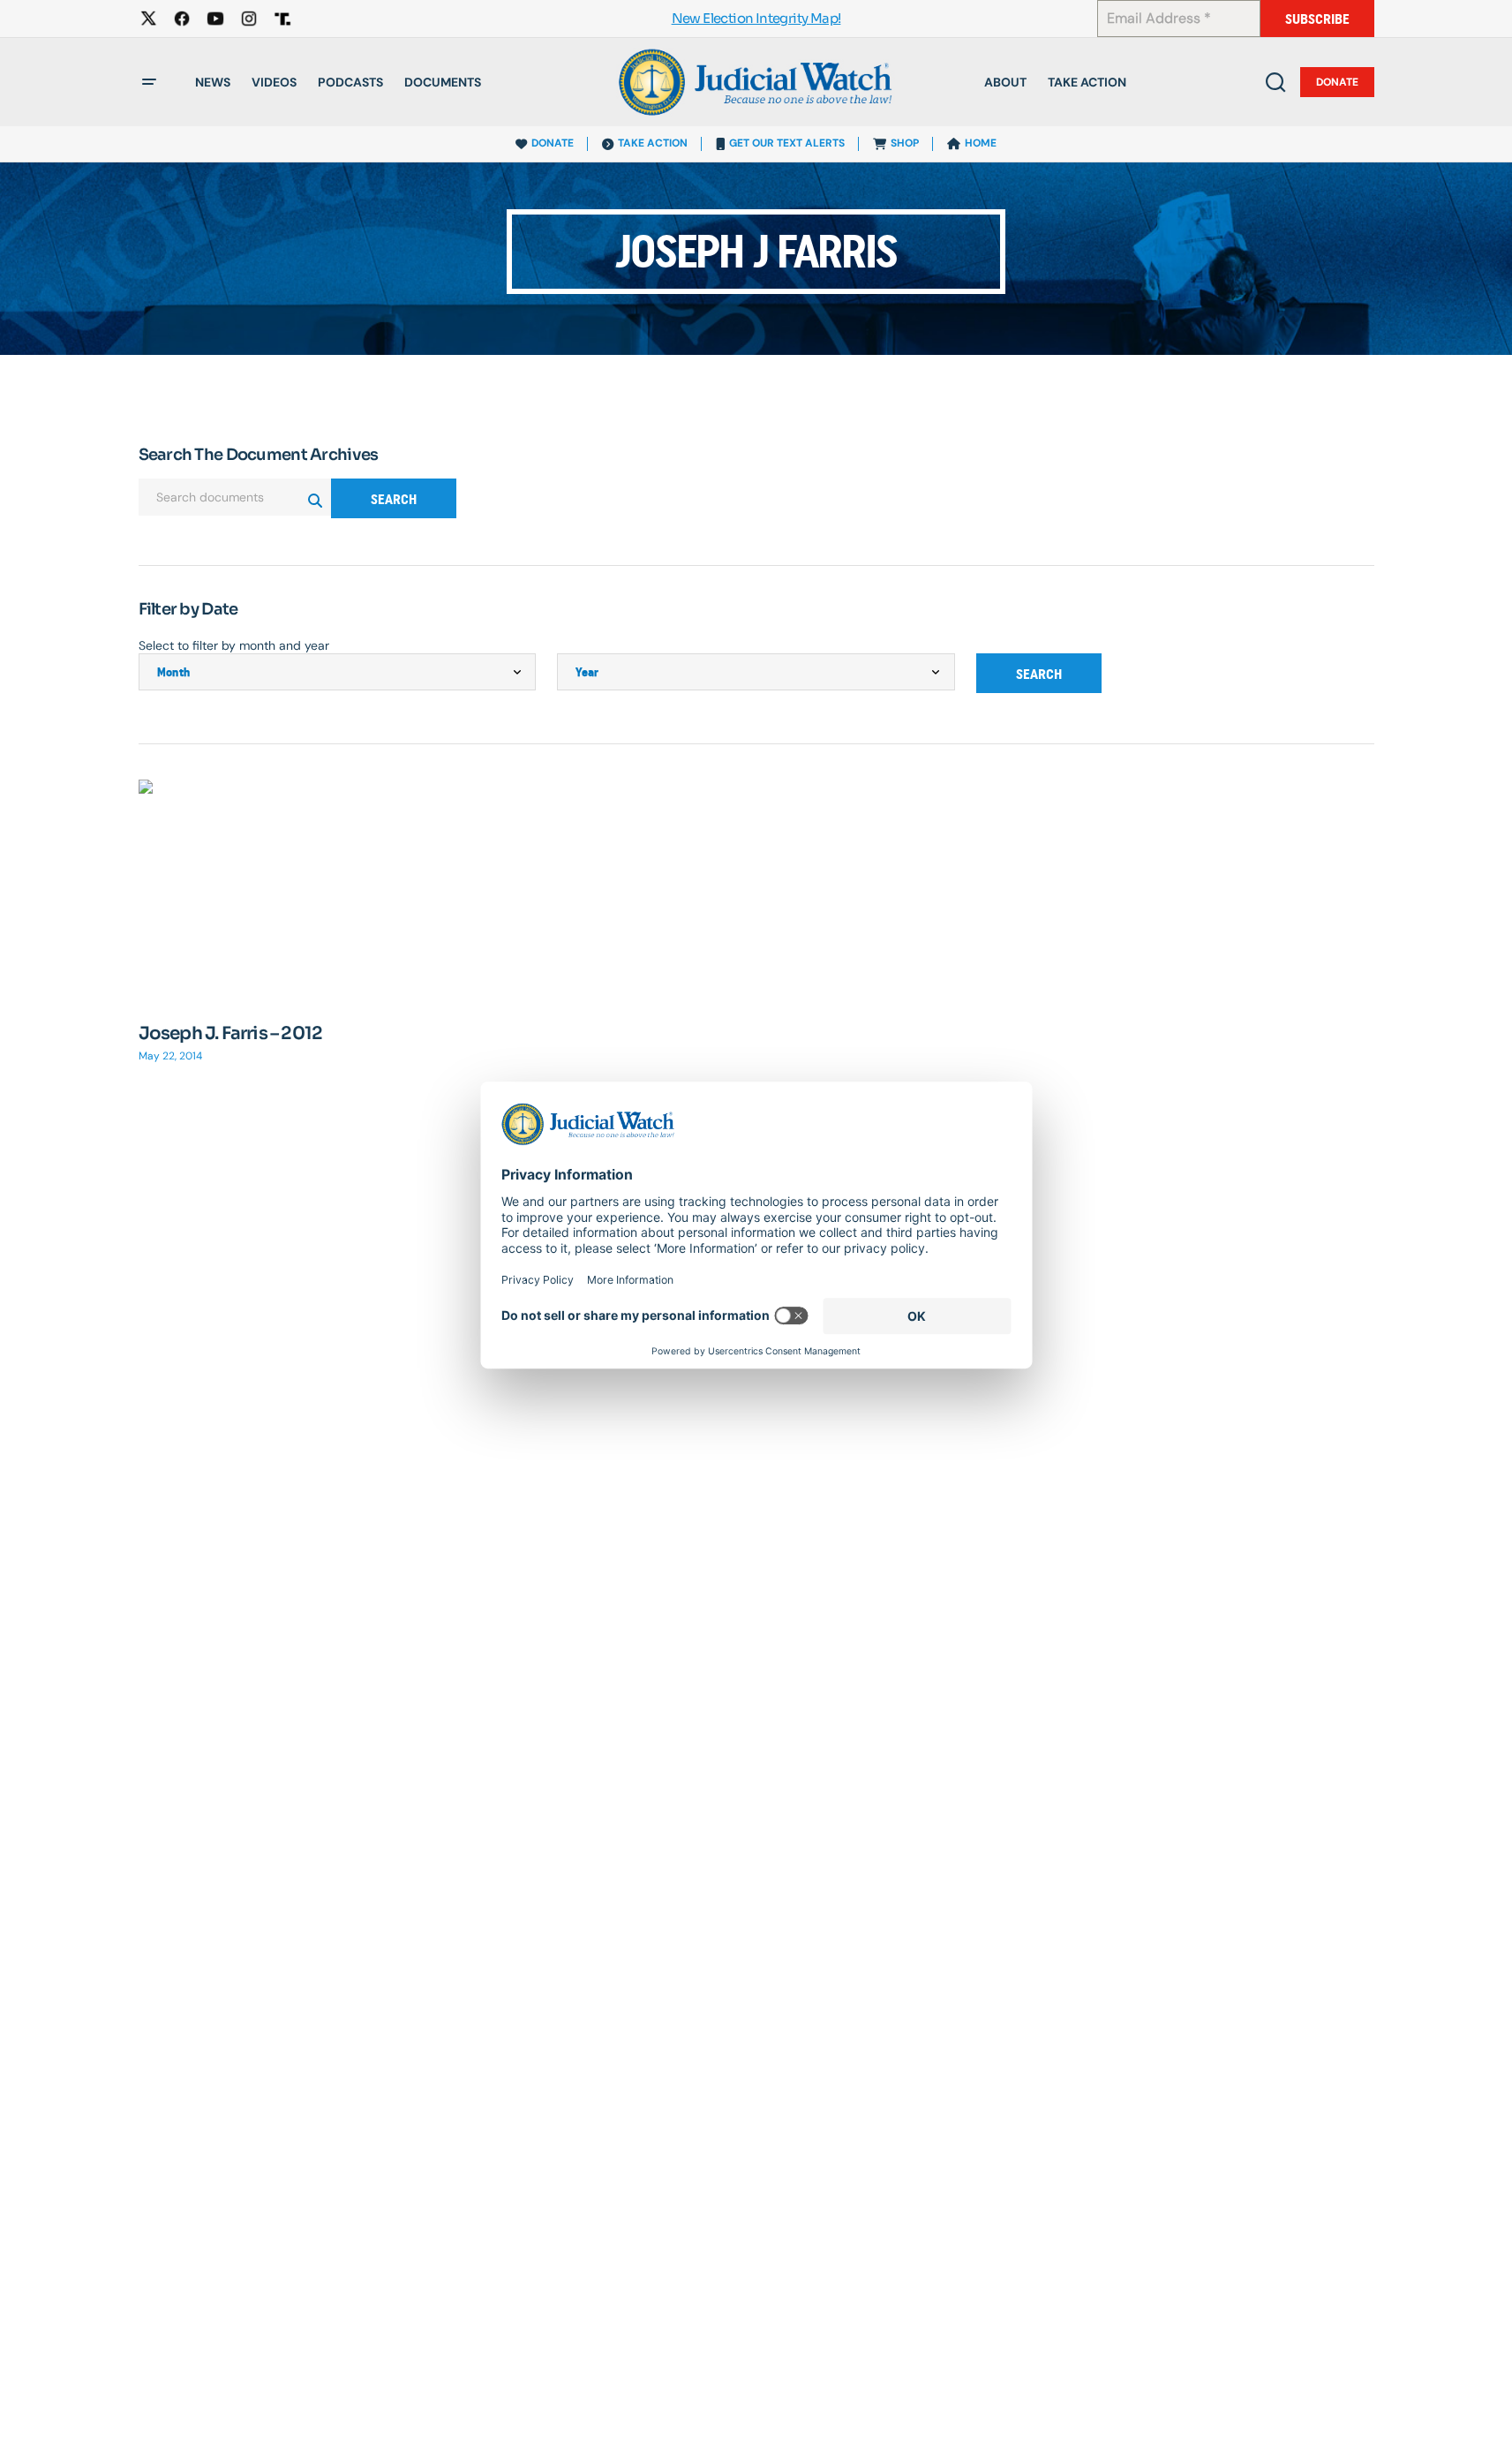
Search (394, 499)
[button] (149, 82)
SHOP (905, 143)
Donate (1337, 82)
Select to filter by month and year (234, 645)
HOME (981, 143)
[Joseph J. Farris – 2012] (338, 891)
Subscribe (1317, 19)
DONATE (553, 143)
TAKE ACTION (653, 143)
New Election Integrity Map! (756, 19)
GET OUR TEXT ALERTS (787, 143)
